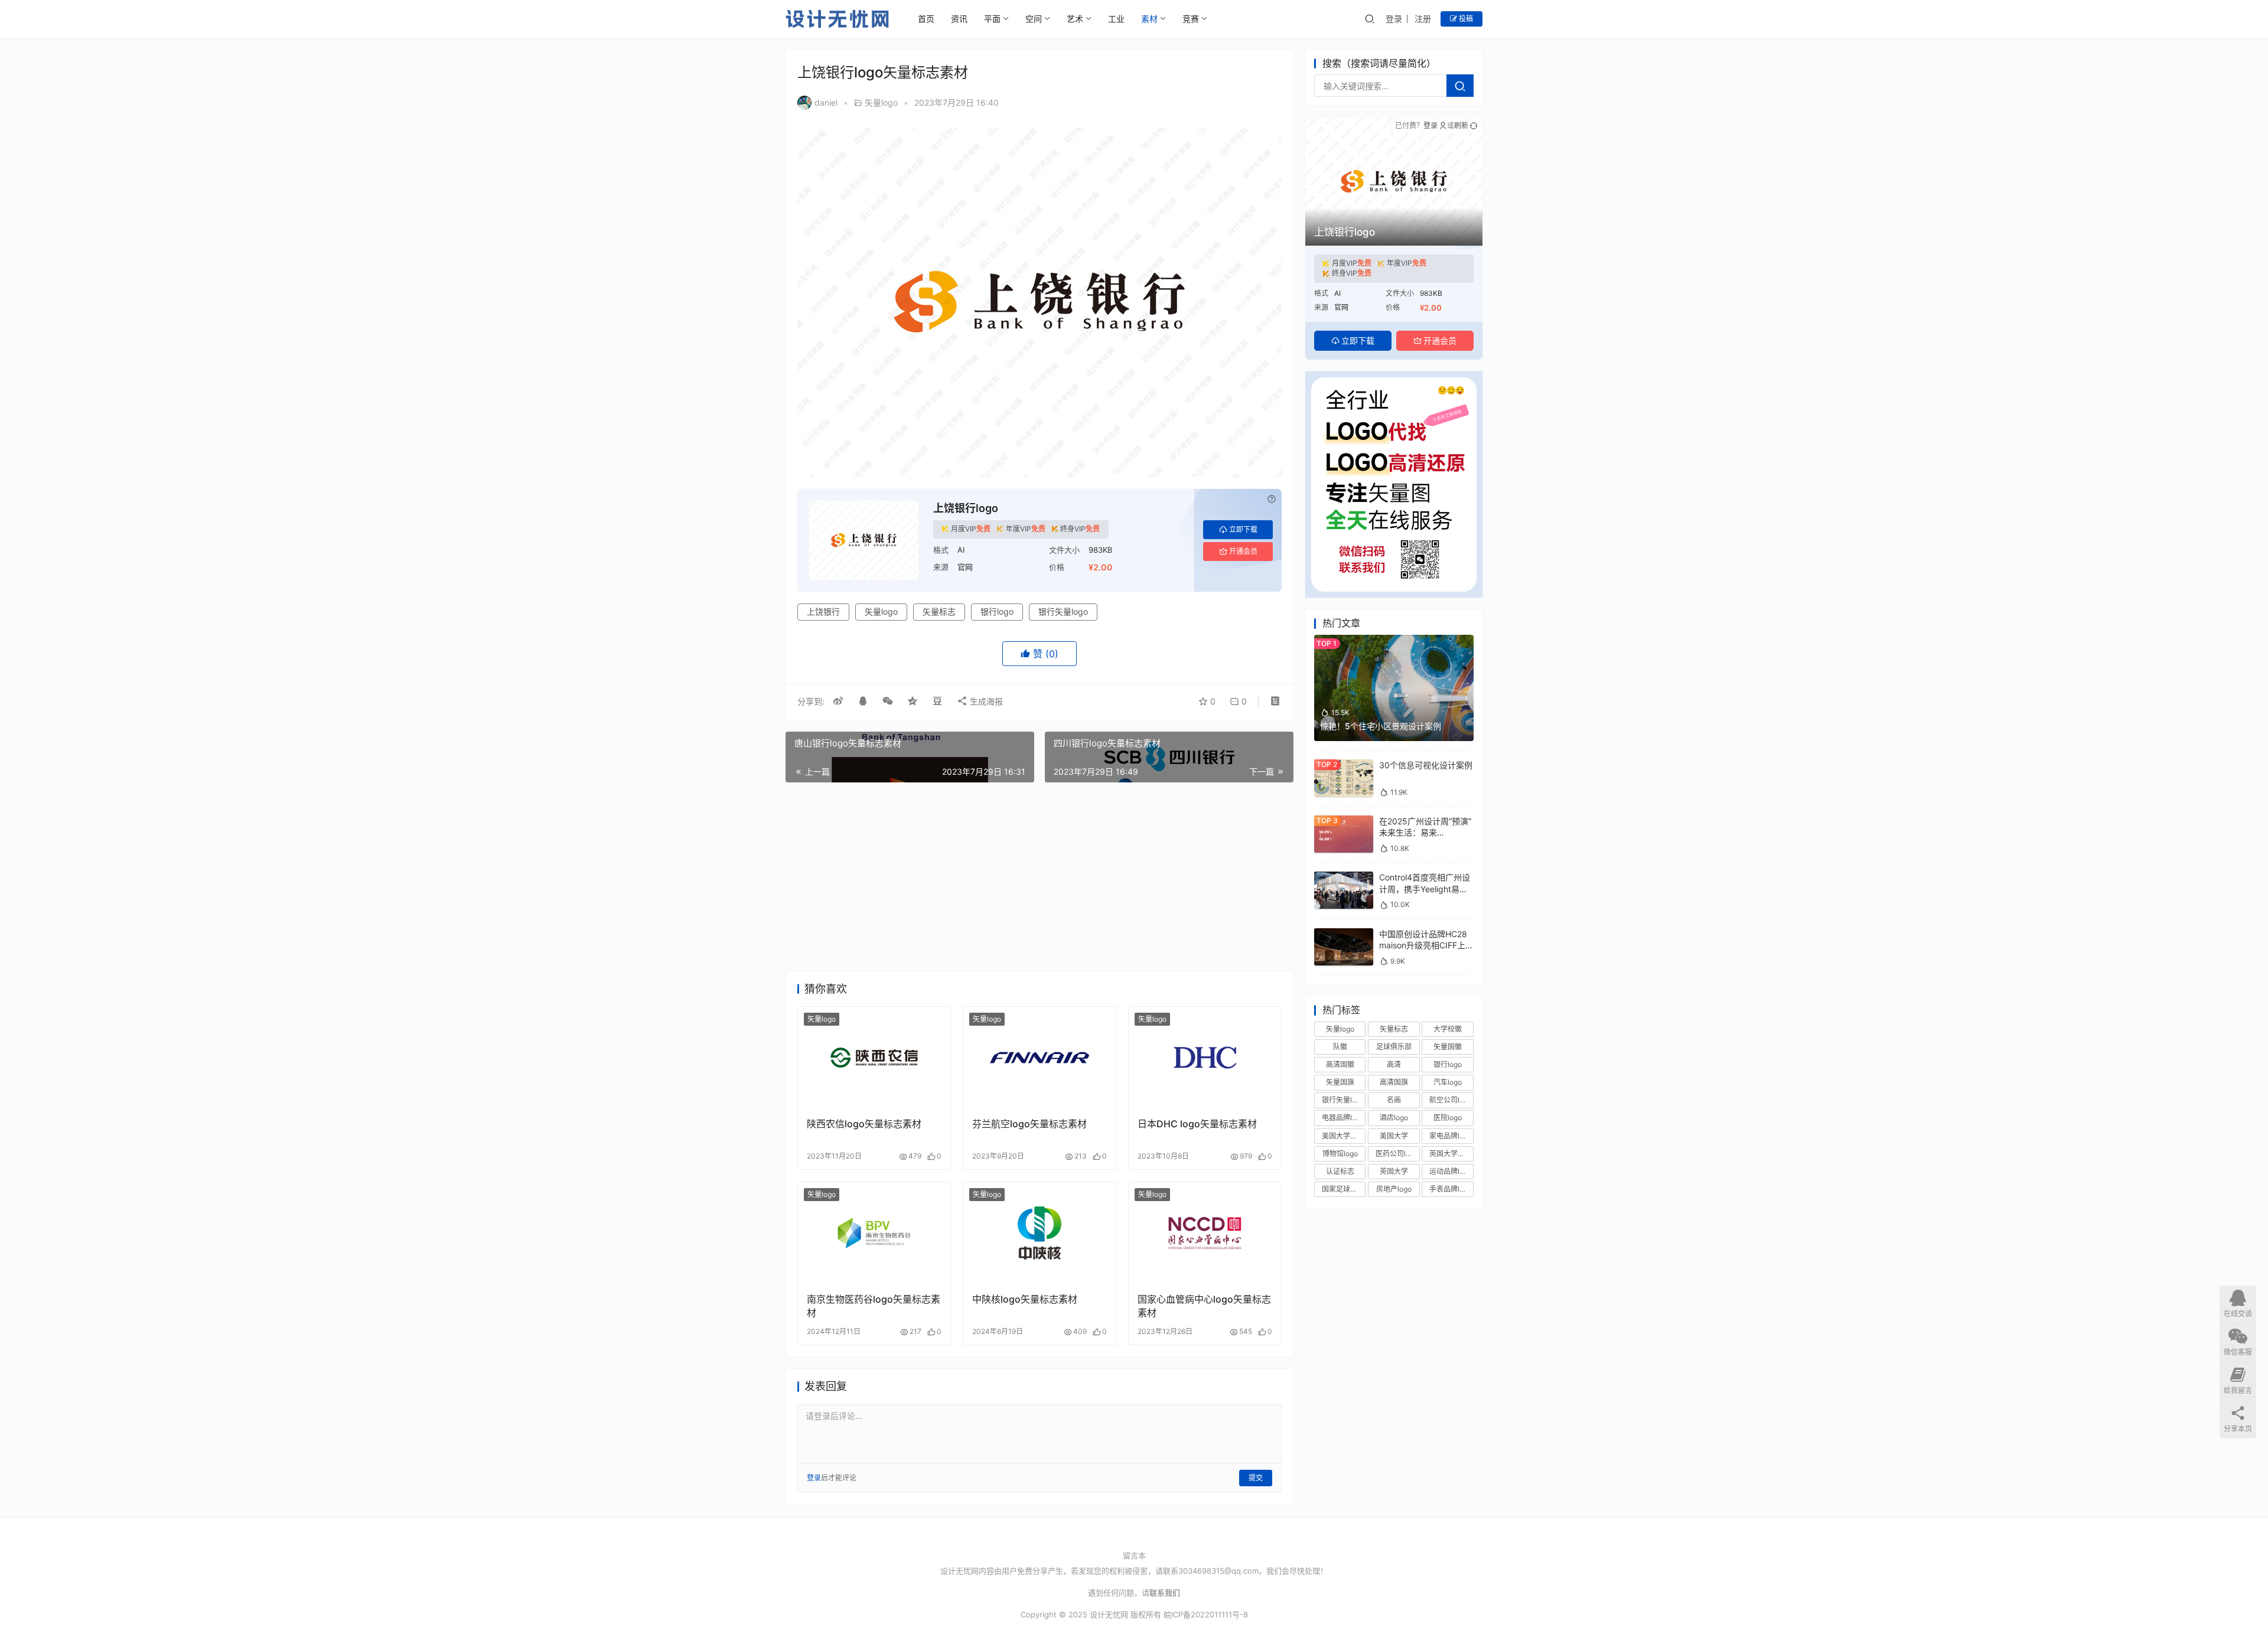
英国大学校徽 (1451, 1154)
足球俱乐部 (1394, 1047)
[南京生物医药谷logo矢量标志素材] (874, 1233)
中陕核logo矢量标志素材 (1025, 1299)
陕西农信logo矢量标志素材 (864, 1124)
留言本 (1134, 1555)
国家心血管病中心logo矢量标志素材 (1204, 1306)
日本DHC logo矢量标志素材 (1197, 1124)
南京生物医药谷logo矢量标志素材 (874, 1306)
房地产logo (1394, 1189)
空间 (1034, 19)
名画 (1394, 1100)
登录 (1394, 19)
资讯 (959, 19)
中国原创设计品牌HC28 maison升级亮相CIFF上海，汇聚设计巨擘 (1423, 945)
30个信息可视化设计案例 (1426, 765)
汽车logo (1448, 1082)
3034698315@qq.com (1218, 1571)
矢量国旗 (1340, 1082)
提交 (1256, 1478)
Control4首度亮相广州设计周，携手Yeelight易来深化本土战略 (1425, 889)
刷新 (1461, 125)
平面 (992, 19)
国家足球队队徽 (1344, 1189)
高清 (1394, 1064)
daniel (826, 102)
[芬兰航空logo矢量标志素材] (1039, 1058)
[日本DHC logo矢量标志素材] (1205, 1058)
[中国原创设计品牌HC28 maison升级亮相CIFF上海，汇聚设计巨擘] (1344, 934)
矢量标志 (939, 611)
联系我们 (1165, 1593)
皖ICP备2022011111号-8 (1206, 1614)
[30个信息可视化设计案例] (1344, 765)
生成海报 (985, 701)
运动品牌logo (1451, 1171)
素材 (1149, 19)
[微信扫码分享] (888, 702)
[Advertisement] (1039, 877)
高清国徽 (1340, 1064)
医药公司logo (1397, 1154)
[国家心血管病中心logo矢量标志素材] (1205, 1233)
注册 (1423, 19)
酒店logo (1394, 1118)
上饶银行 (823, 611)
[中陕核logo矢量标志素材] (1039, 1233)
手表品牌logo (1451, 1189)
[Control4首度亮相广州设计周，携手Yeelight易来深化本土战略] (1344, 877)
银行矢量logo (1063, 611)
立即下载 (1243, 529)
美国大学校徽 (1343, 1136)
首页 (926, 19)
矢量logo (881, 102)
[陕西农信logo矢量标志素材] (874, 1058)
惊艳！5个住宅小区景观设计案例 (1381, 726)
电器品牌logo (1343, 1118)
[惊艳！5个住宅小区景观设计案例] (1394, 640)
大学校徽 (1448, 1029)
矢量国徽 (1448, 1047)
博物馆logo (1340, 1154)
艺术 (1075, 19)
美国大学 (1394, 1136)
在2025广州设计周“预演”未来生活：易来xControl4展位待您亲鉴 (1425, 833)
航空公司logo (1451, 1100)
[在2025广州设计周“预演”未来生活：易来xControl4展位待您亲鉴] (1344, 821)
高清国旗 (1394, 1082)
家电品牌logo (1451, 1136)
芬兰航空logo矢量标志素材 (1029, 1124)
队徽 (1340, 1047)
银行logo (997, 611)
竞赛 (1191, 19)
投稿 (1465, 19)
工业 (1116, 19)
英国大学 (1394, 1171)
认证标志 (1340, 1171)
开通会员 (1243, 551)
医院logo (1448, 1118)
